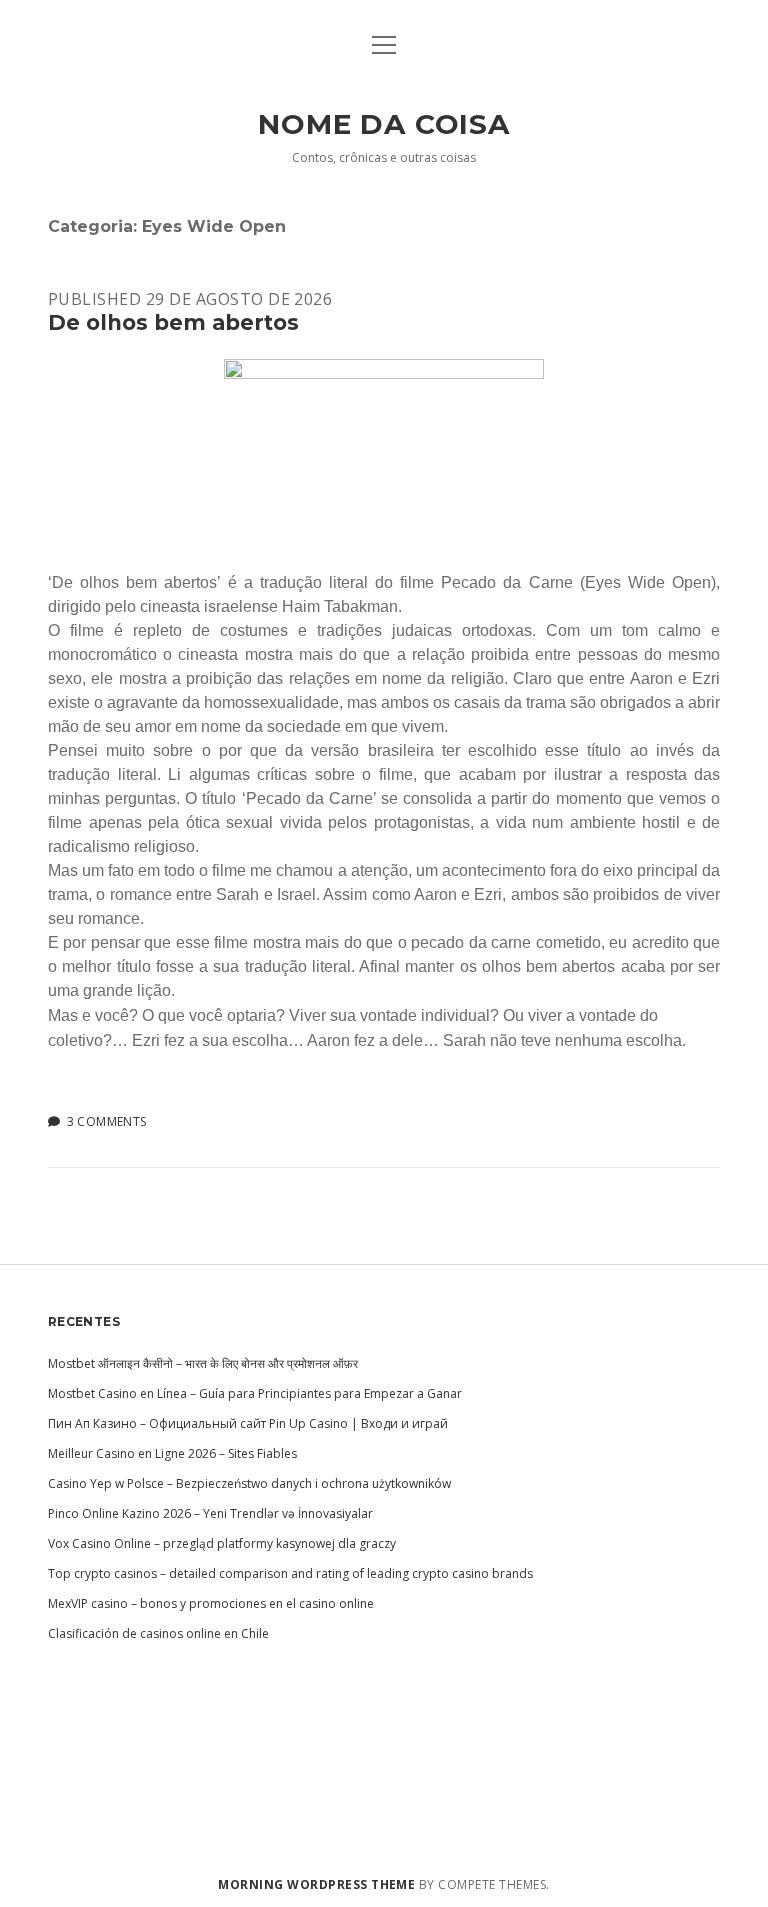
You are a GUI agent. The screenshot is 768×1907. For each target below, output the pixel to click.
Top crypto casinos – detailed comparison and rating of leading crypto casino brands (290, 1573)
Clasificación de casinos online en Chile (158, 1633)
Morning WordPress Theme (316, 1884)
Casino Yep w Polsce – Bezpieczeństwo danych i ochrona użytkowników (249, 1483)
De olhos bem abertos (173, 322)
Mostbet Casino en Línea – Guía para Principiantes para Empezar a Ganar (255, 1393)
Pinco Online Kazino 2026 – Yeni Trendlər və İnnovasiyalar (210, 1513)
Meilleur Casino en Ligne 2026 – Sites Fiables (172, 1453)
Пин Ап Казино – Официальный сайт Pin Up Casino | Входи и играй (248, 1423)
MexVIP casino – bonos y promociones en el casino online (211, 1603)
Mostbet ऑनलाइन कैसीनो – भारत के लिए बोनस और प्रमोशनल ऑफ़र (203, 1363)
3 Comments (107, 1121)
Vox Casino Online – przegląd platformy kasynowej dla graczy (222, 1543)
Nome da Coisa (384, 124)
